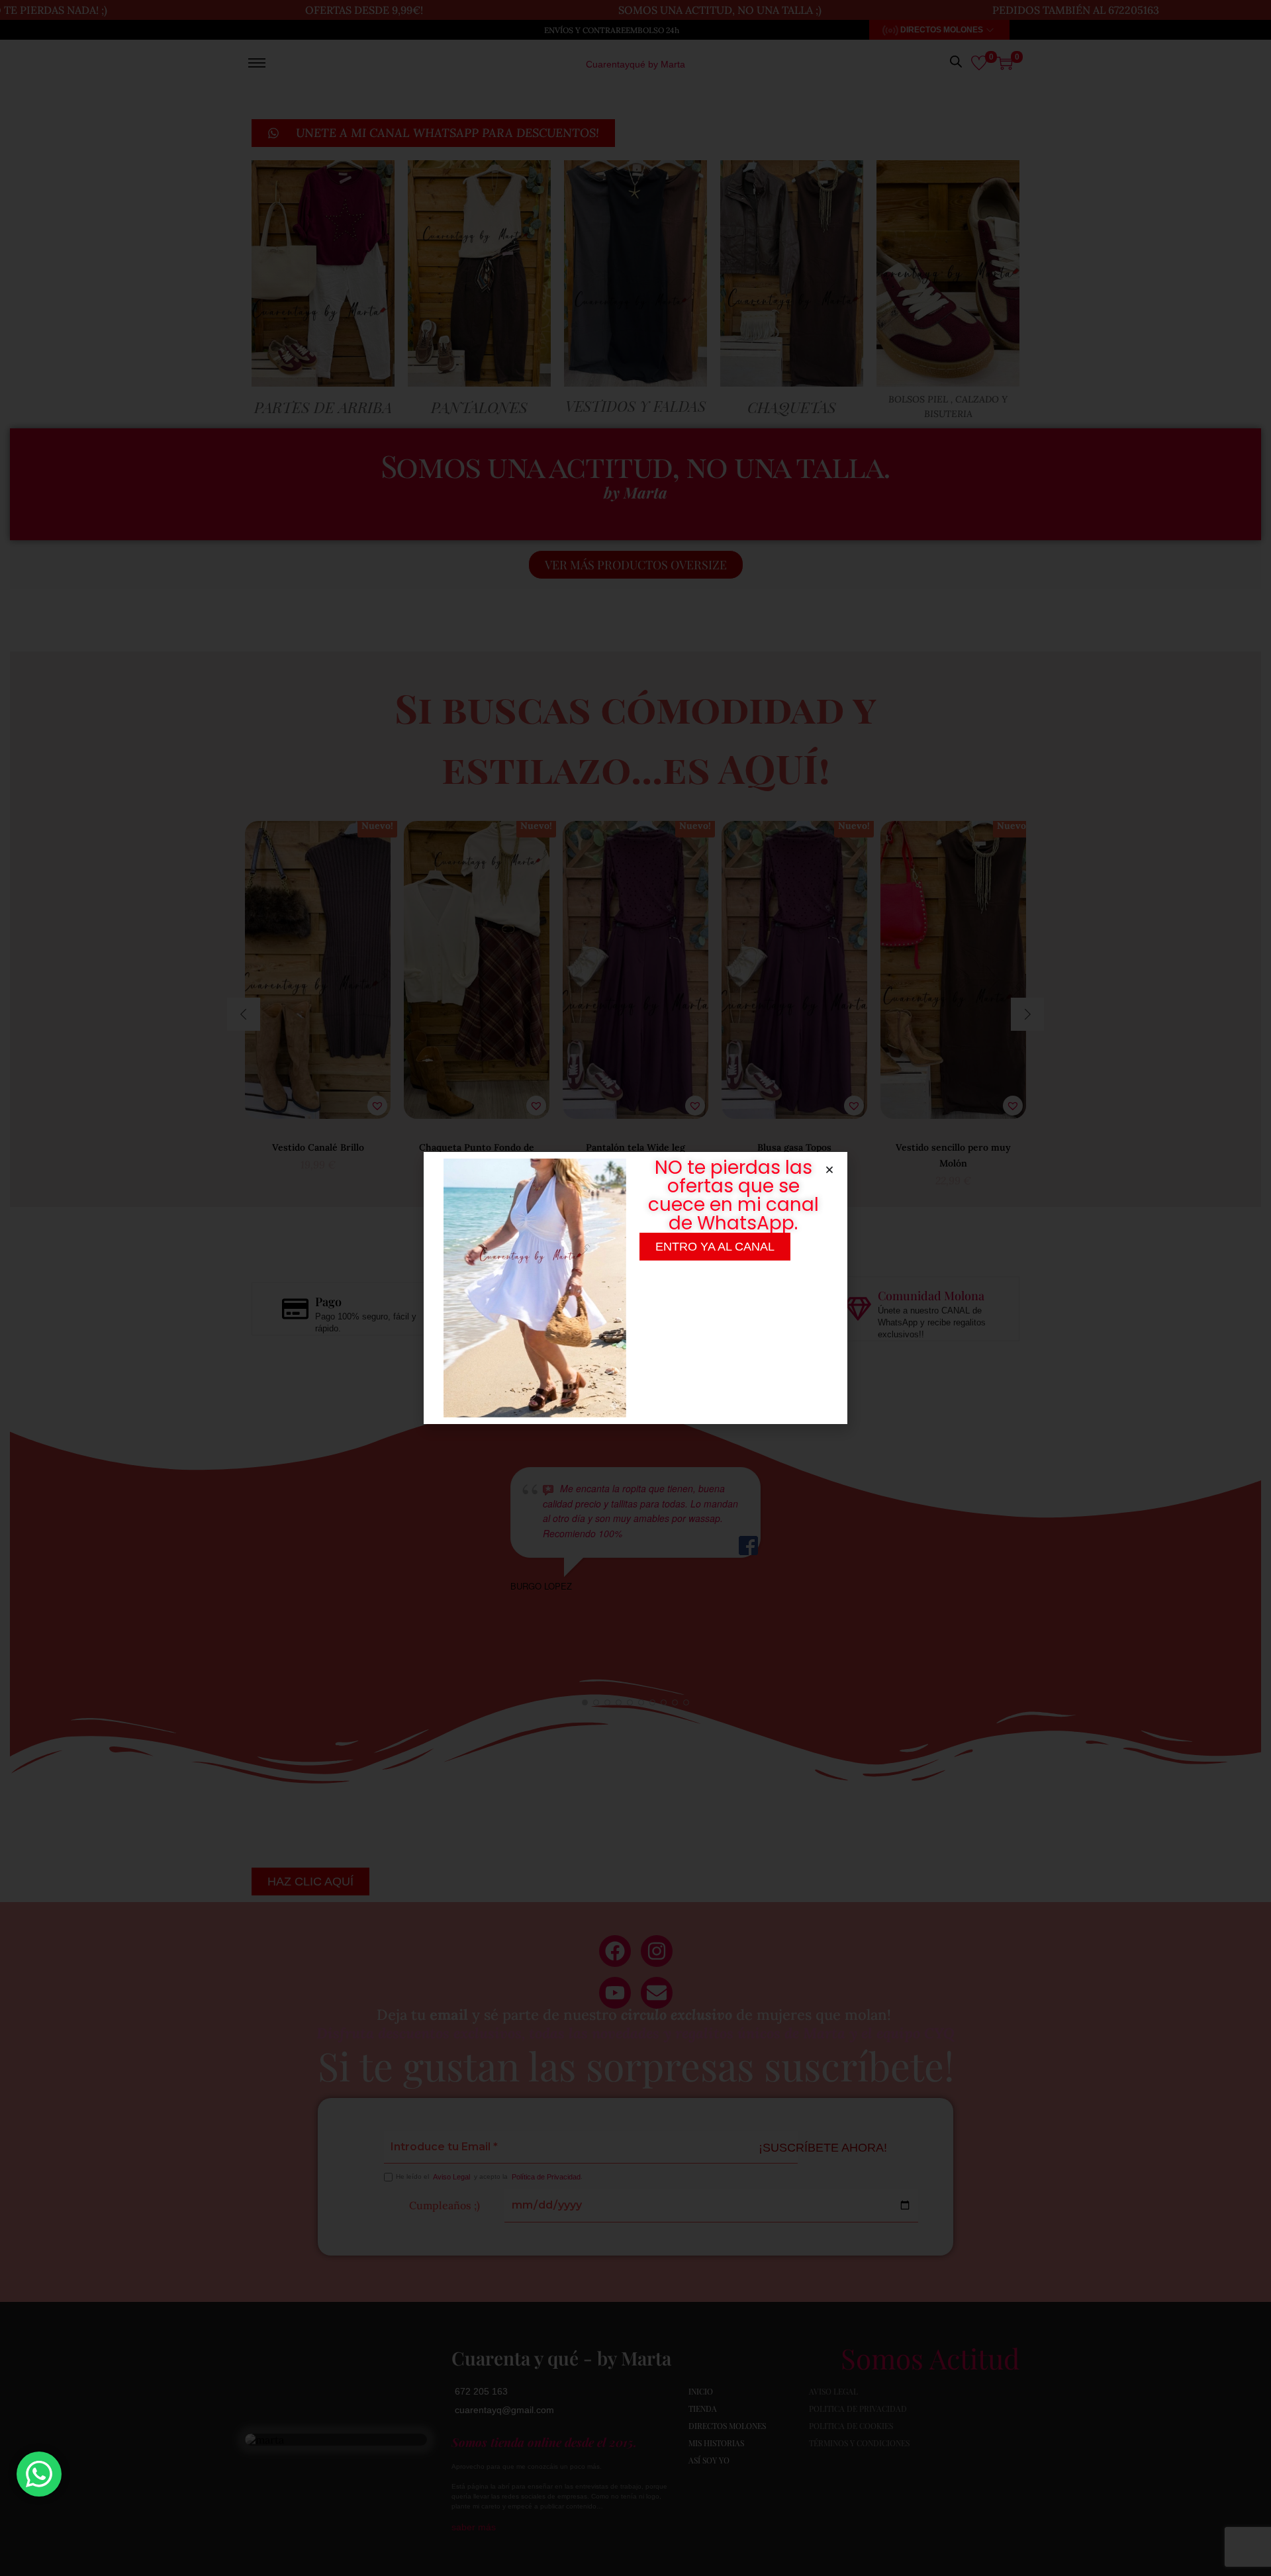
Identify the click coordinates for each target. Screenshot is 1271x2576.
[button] (829, 1170)
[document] (635, 1288)
